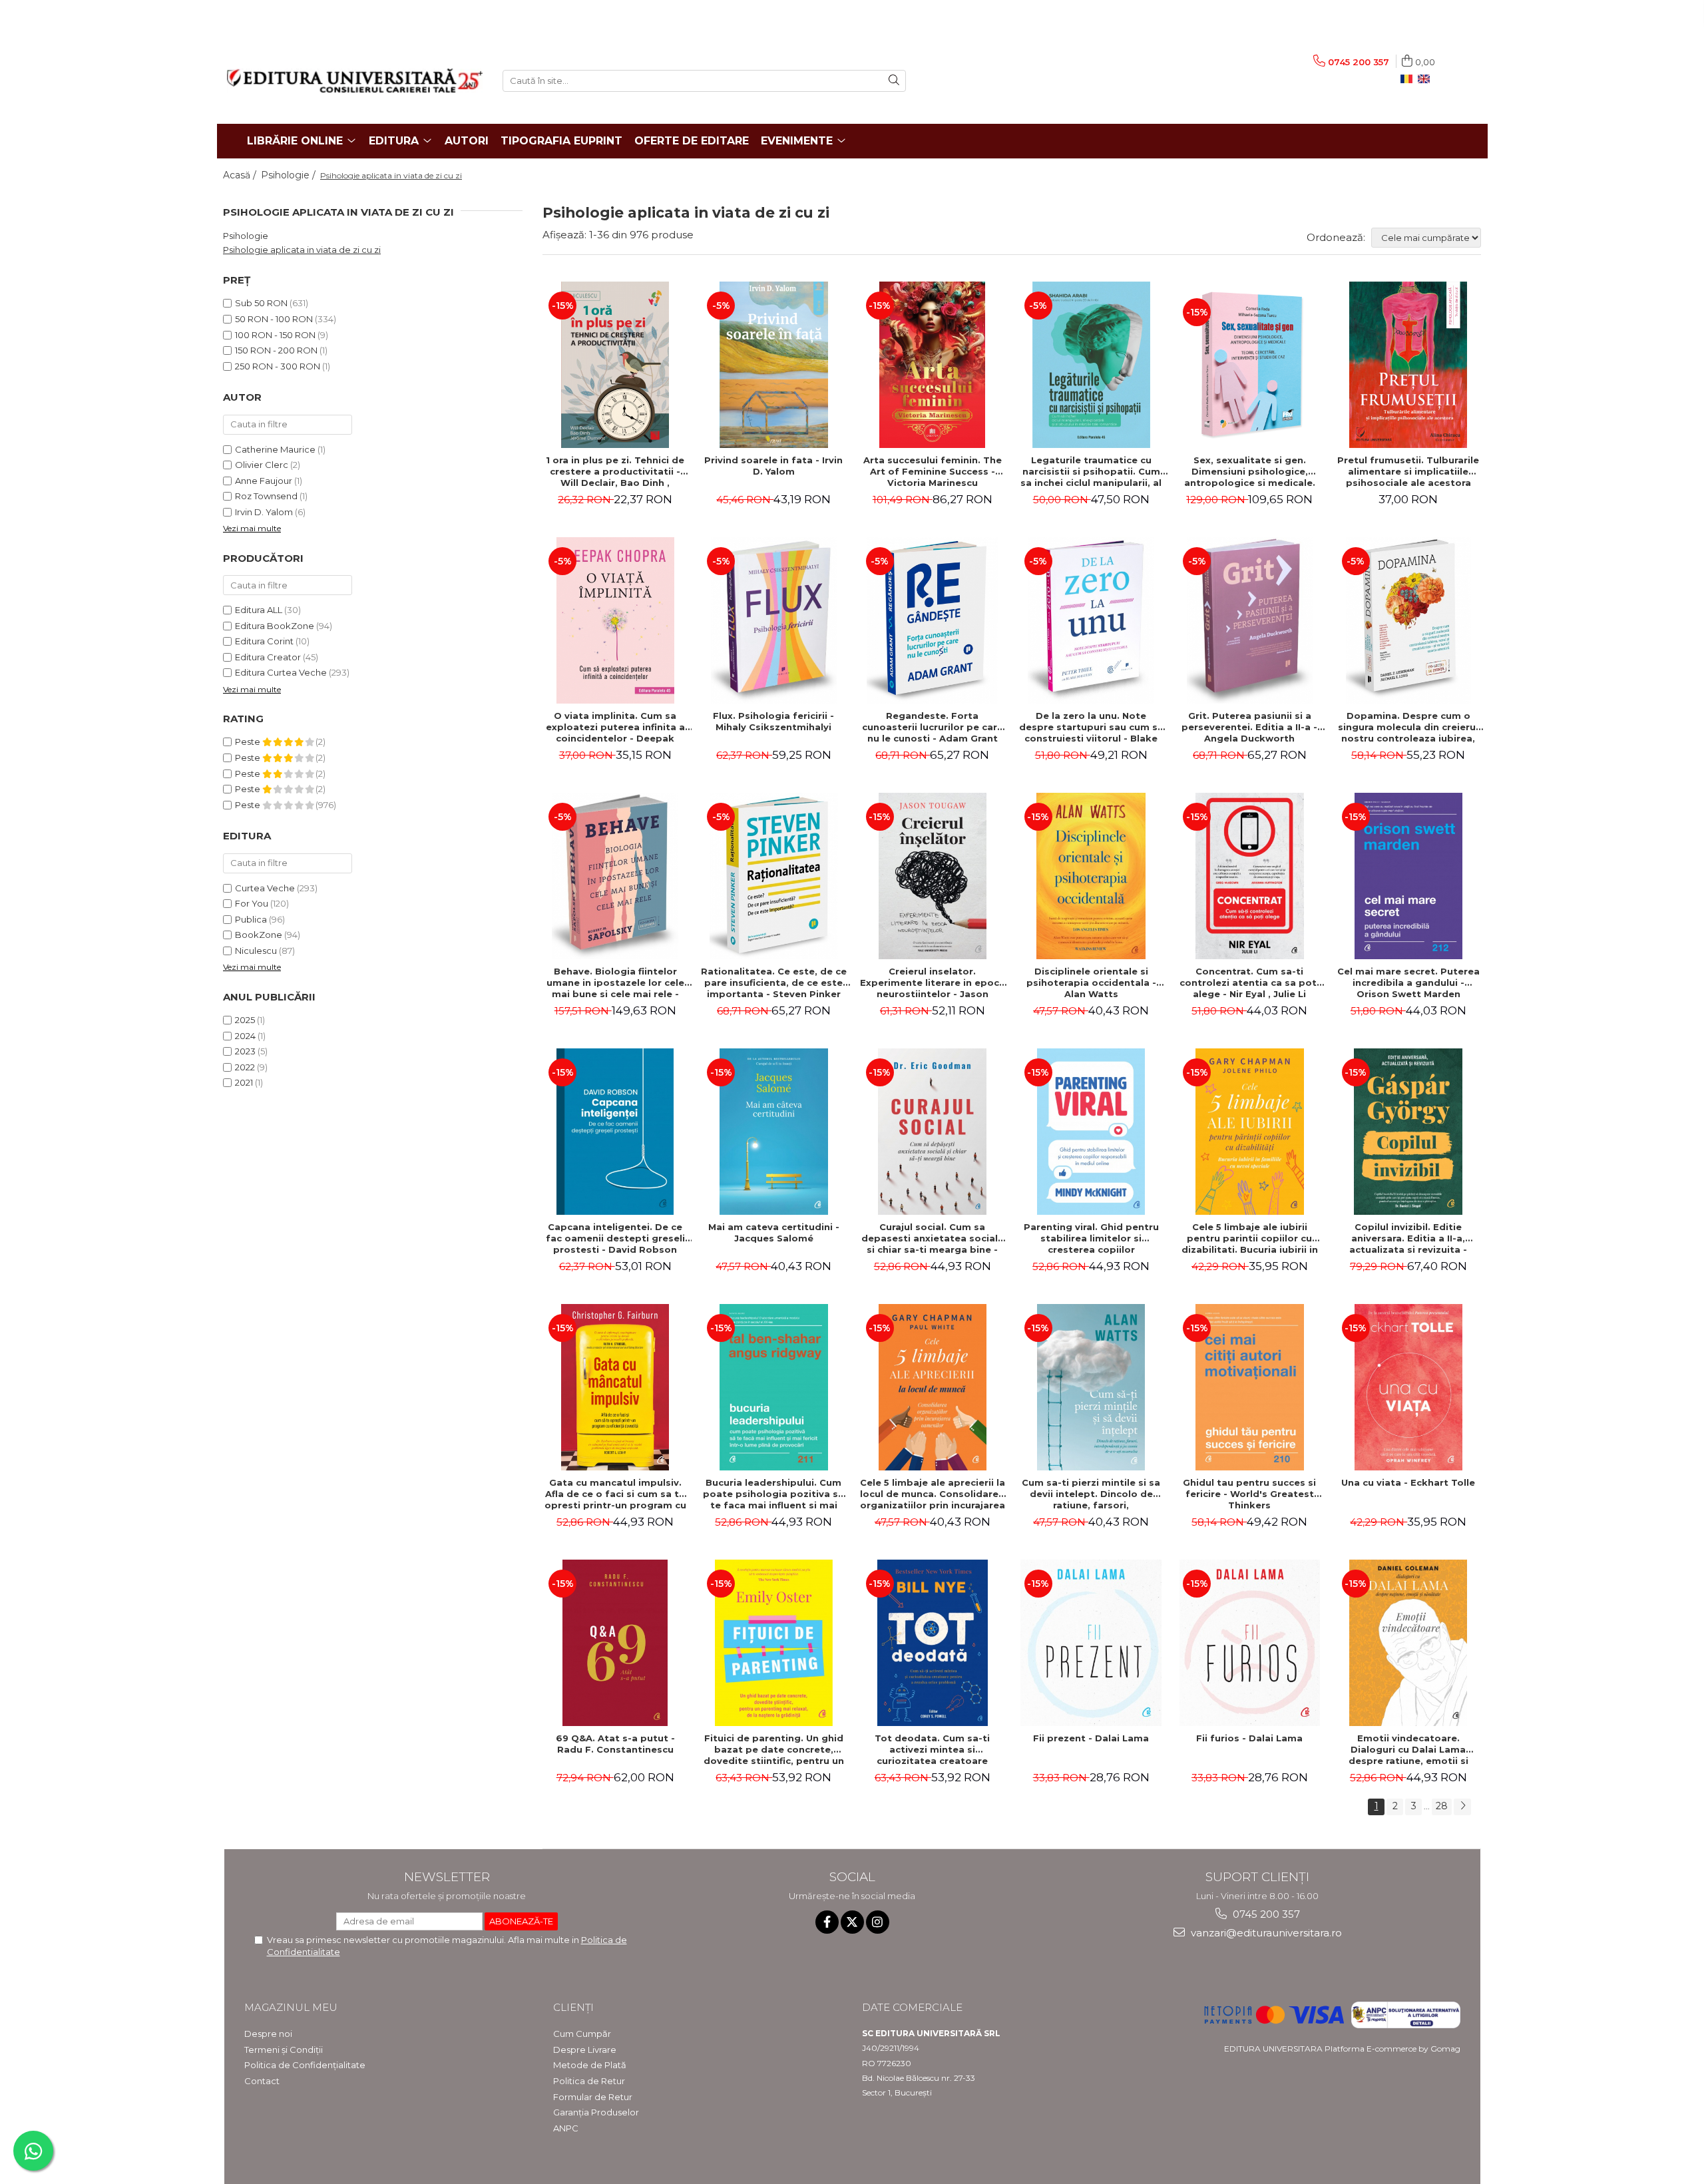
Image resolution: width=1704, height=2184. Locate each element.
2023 (245, 1051)
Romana (1409, 79)
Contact (262, 2081)
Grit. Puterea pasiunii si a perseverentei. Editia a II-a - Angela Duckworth (1249, 727)
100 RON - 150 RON (275, 335)
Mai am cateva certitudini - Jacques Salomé (774, 1232)
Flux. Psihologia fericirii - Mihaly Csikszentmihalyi (773, 721)
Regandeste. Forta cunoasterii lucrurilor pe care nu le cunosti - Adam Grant (933, 727)
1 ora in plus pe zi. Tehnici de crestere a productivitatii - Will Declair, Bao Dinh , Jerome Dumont (615, 471)
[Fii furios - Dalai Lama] (1249, 1643)
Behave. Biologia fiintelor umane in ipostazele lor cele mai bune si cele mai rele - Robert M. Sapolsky (615, 983)
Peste (249, 742)
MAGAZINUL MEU (291, 2007)
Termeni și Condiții (284, 2050)
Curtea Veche (265, 888)
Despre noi (268, 2034)
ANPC (566, 2128)
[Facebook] (827, 1922)
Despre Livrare (585, 2050)
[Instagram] (878, 1922)
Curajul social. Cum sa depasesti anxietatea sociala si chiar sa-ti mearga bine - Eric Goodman (933, 1238)
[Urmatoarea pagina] (1462, 1807)
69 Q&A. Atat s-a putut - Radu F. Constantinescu (615, 1744)
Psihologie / (290, 175)
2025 (245, 1020)
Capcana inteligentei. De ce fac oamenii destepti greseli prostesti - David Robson (615, 1238)
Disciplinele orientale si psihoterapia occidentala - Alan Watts (1091, 983)
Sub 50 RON (261, 303)
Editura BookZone (275, 626)
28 (1442, 1806)
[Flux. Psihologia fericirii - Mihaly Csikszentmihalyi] (773, 620)
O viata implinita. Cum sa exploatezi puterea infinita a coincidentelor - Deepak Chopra (615, 727)
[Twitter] (852, 1922)
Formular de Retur (593, 2097)
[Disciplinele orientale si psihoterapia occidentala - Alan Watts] (1091, 876)
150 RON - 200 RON (276, 350)
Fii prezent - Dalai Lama (1091, 1738)
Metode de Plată (590, 2065)
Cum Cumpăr (582, 2034)
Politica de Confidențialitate (305, 2065)
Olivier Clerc (262, 465)
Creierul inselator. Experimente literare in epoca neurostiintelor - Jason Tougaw (933, 983)
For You (252, 903)
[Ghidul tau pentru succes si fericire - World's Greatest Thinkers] (1249, 1387)
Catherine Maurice (275, 449)
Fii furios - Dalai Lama (1249, 1738)
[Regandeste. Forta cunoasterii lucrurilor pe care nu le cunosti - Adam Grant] (933, 620)
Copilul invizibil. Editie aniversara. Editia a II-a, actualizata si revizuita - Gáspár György (1408, 1238)
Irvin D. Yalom (264, 512)
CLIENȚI (573, 2007)
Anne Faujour (264, 481)
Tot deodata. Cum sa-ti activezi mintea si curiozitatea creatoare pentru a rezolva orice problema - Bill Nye (932, 1749)
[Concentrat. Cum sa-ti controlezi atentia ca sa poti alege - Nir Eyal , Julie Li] (1249, 876)
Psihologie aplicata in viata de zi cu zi (302, 250)
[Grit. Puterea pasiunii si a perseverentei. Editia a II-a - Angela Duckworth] (1249, 620)
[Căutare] (894, 81)
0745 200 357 (1265, 1914)
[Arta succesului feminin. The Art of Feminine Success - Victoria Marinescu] (933, 365)
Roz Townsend (266, 496)
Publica (251, 919)
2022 (245, 1067)
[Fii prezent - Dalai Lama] (1091, 1643)
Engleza (1426, 79)
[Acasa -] (355, 81)
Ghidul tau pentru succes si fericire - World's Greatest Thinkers (1249, 1494)
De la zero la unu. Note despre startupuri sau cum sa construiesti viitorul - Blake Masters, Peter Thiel (1091, 727)
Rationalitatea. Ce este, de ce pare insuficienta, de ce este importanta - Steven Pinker (774, 983)
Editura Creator (268, 657)
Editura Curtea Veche (281, 672)
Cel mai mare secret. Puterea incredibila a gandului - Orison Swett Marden (1408, 983)
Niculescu (256, 951)
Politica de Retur (589, 2081)
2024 (245, 1036)
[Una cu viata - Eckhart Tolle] (1408, 1387)
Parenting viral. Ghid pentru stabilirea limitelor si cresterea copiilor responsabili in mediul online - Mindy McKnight (1091, 1238)
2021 (244, 1082)
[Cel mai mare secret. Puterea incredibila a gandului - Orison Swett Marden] (1408, 876)
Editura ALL (259, 610)
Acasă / (241, 175)
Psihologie (246, 236)
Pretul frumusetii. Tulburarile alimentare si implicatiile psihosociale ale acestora (1408, 471)
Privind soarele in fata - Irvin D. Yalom (773, 466)
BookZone (259, 935)
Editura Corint (264, 641)
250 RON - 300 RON (278, 366)
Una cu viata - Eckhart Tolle (1408, 1482)
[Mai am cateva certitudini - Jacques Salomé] (773, 1132)
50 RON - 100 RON (274, 319)
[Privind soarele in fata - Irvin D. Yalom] (773, 365)
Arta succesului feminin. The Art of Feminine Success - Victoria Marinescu (933, 471)
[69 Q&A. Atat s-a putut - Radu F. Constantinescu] (615, 1643)
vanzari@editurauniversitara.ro (1265, 1933)
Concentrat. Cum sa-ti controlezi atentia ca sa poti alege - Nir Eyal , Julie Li (1249, 983)
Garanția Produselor (596, 2112)
